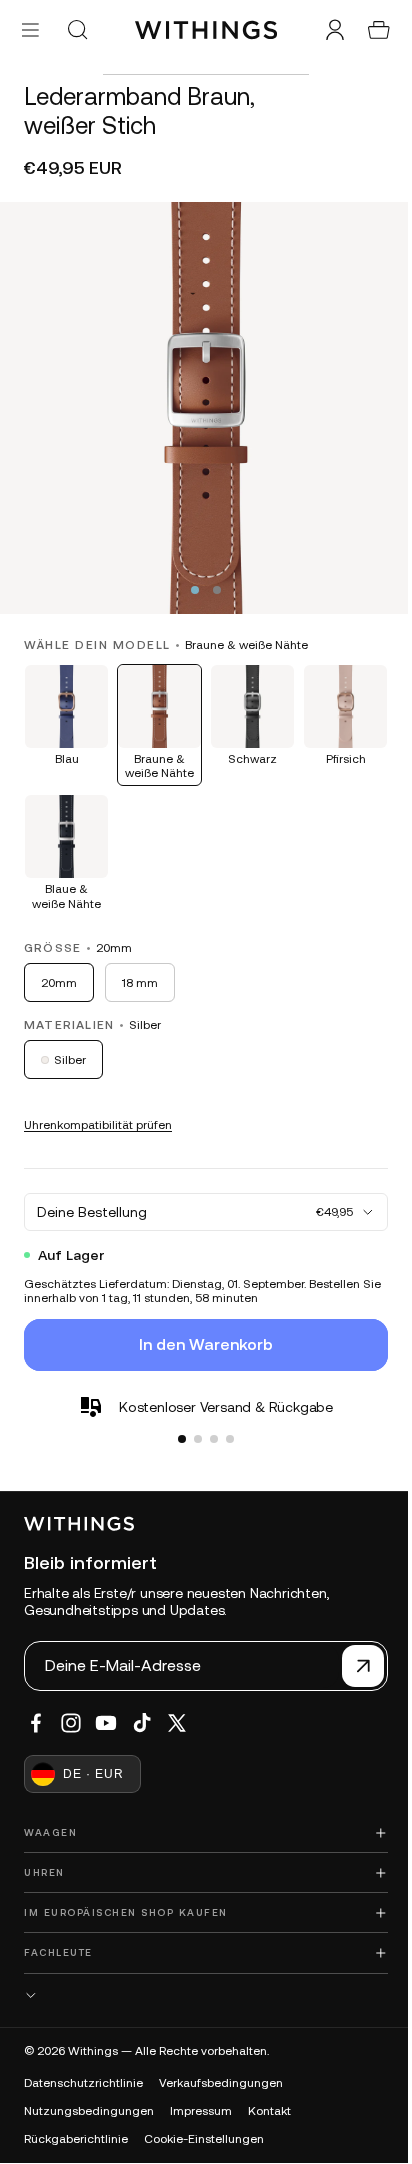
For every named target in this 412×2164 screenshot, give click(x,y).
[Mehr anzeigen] (201, 1995)
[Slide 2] (193, 1424)
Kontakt (269, 2111)
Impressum (201, 2111)
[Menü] (30, 29)
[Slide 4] (225, 1424)
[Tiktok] (142, 1723)
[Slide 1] (177, 1424)
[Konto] (325, 30)
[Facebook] (36, 1723)
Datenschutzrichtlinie (83, 2083)
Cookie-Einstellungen (204, 2139)
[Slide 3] (209, 1424)
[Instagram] (71, 1723)
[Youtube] (106, 1723)
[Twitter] (177, 1723)
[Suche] (77, 30)
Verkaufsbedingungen (221, 2083)
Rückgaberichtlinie (76, 2139)
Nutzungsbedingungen (89, 2111)
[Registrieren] (353, 1666)
